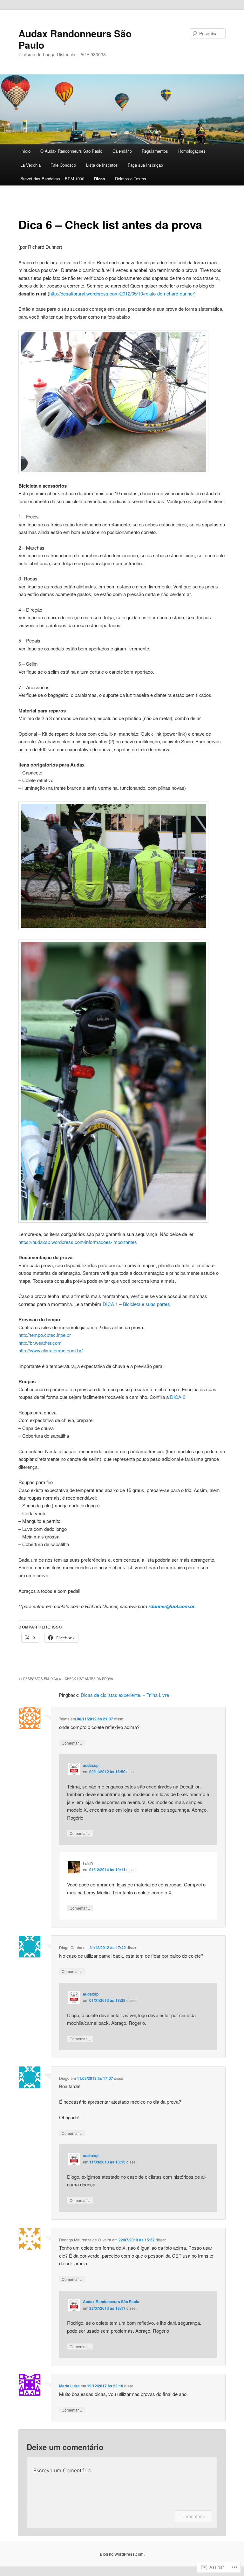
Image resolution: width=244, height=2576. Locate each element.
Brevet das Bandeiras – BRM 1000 (52, 179)
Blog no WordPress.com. (122, 2554)
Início (25, 151)
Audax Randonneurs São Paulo (75, 39)
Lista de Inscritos (102, 165)
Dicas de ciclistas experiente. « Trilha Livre (125, 1695)
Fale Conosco (63, 165)
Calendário (122, 151)
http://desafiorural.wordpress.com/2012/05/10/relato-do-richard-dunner (122, 293)
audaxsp (91, 1765)
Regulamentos (155, 151)
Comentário (193, 2516)
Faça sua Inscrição (145, 165)
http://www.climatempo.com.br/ (51, 1350)
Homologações (192, 151)
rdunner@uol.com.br (171, 1606)
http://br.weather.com (40, 1343)
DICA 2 (178, 1397)
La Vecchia (30, 165)
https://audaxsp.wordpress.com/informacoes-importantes (78, 1242)
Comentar (72, 1743)
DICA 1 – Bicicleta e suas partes (136, 1304)
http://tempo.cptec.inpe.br (45, 1335)
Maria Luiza (69, 2386)
